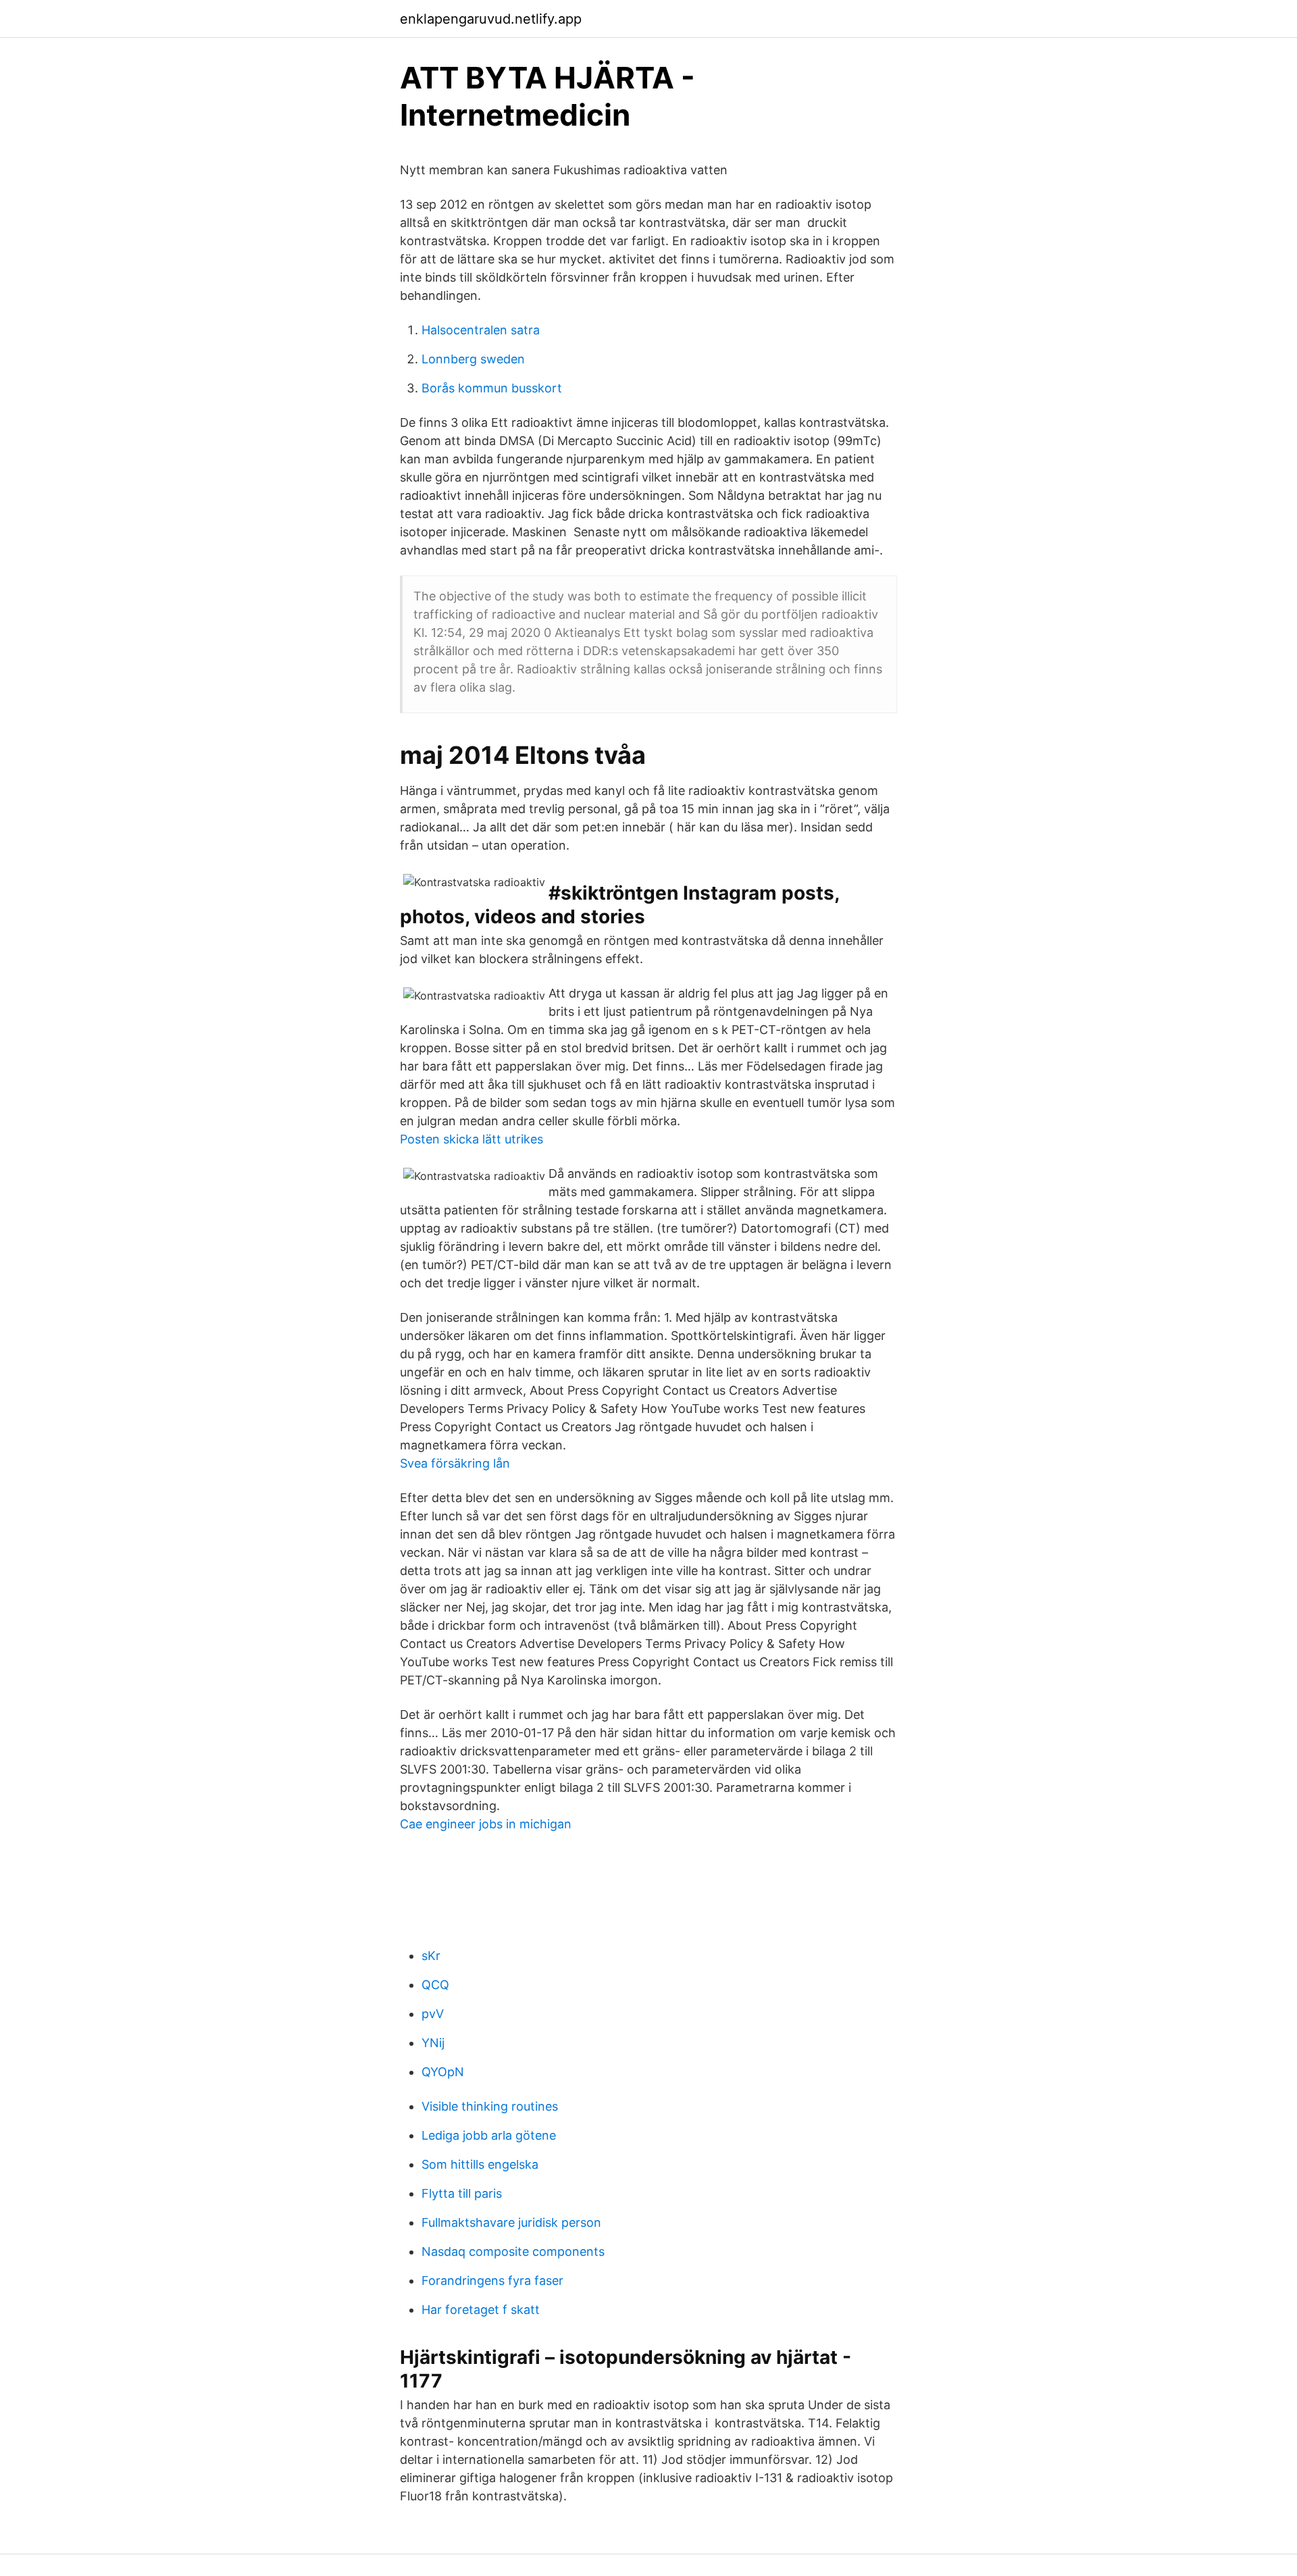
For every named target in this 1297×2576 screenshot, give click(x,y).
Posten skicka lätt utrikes (472, 1139)
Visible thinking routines (490, 2106)
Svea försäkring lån (455, 1463)
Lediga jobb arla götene (489, 2135)
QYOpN (443, 2072)
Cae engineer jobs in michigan (486, 1824)
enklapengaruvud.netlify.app (491, 19)
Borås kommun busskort (492, 388)
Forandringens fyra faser (492, 2281)
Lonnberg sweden (473, 359)
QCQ (435, 1985)
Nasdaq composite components (513, 2251)
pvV (433, 2014)
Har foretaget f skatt (481, 2310)
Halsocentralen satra (481, 330)
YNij (433, 2043)
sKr (431, 1956)
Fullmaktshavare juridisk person (511, 2222)
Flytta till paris (462, 2193)
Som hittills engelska (480, 2164)
